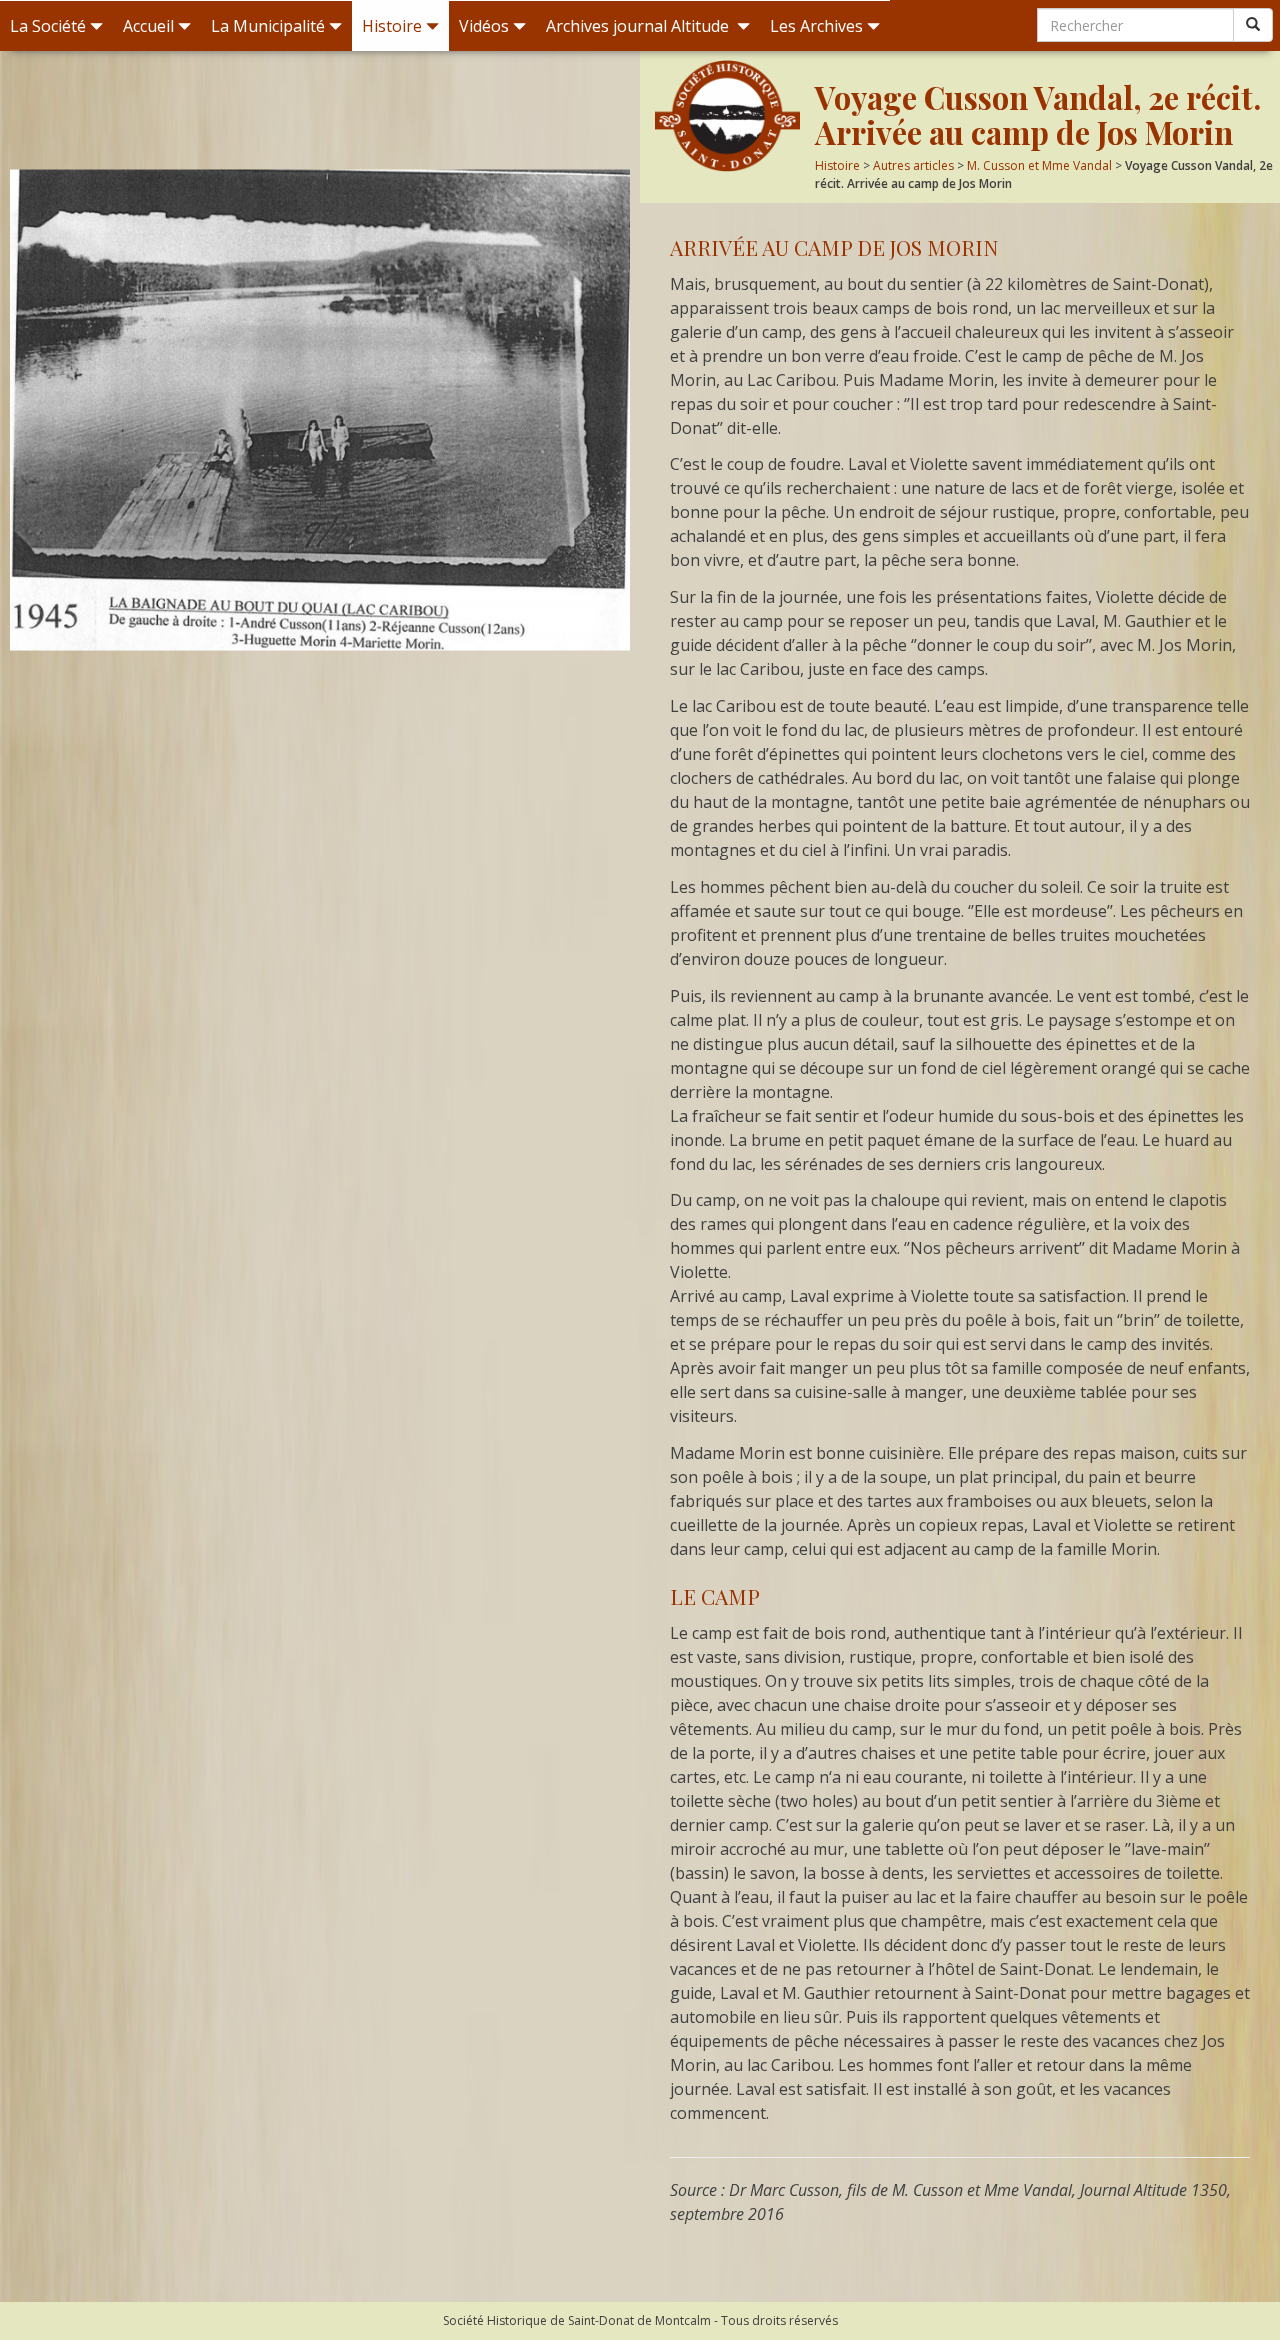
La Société (48, 26)
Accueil (148, 26)
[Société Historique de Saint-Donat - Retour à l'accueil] (727, 116)
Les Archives (816, 26)
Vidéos (484, 26)
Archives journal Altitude (639, 26)
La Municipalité (268, 26)
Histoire (392, 26)
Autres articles (913, 165)
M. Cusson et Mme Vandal (1039, 165)
